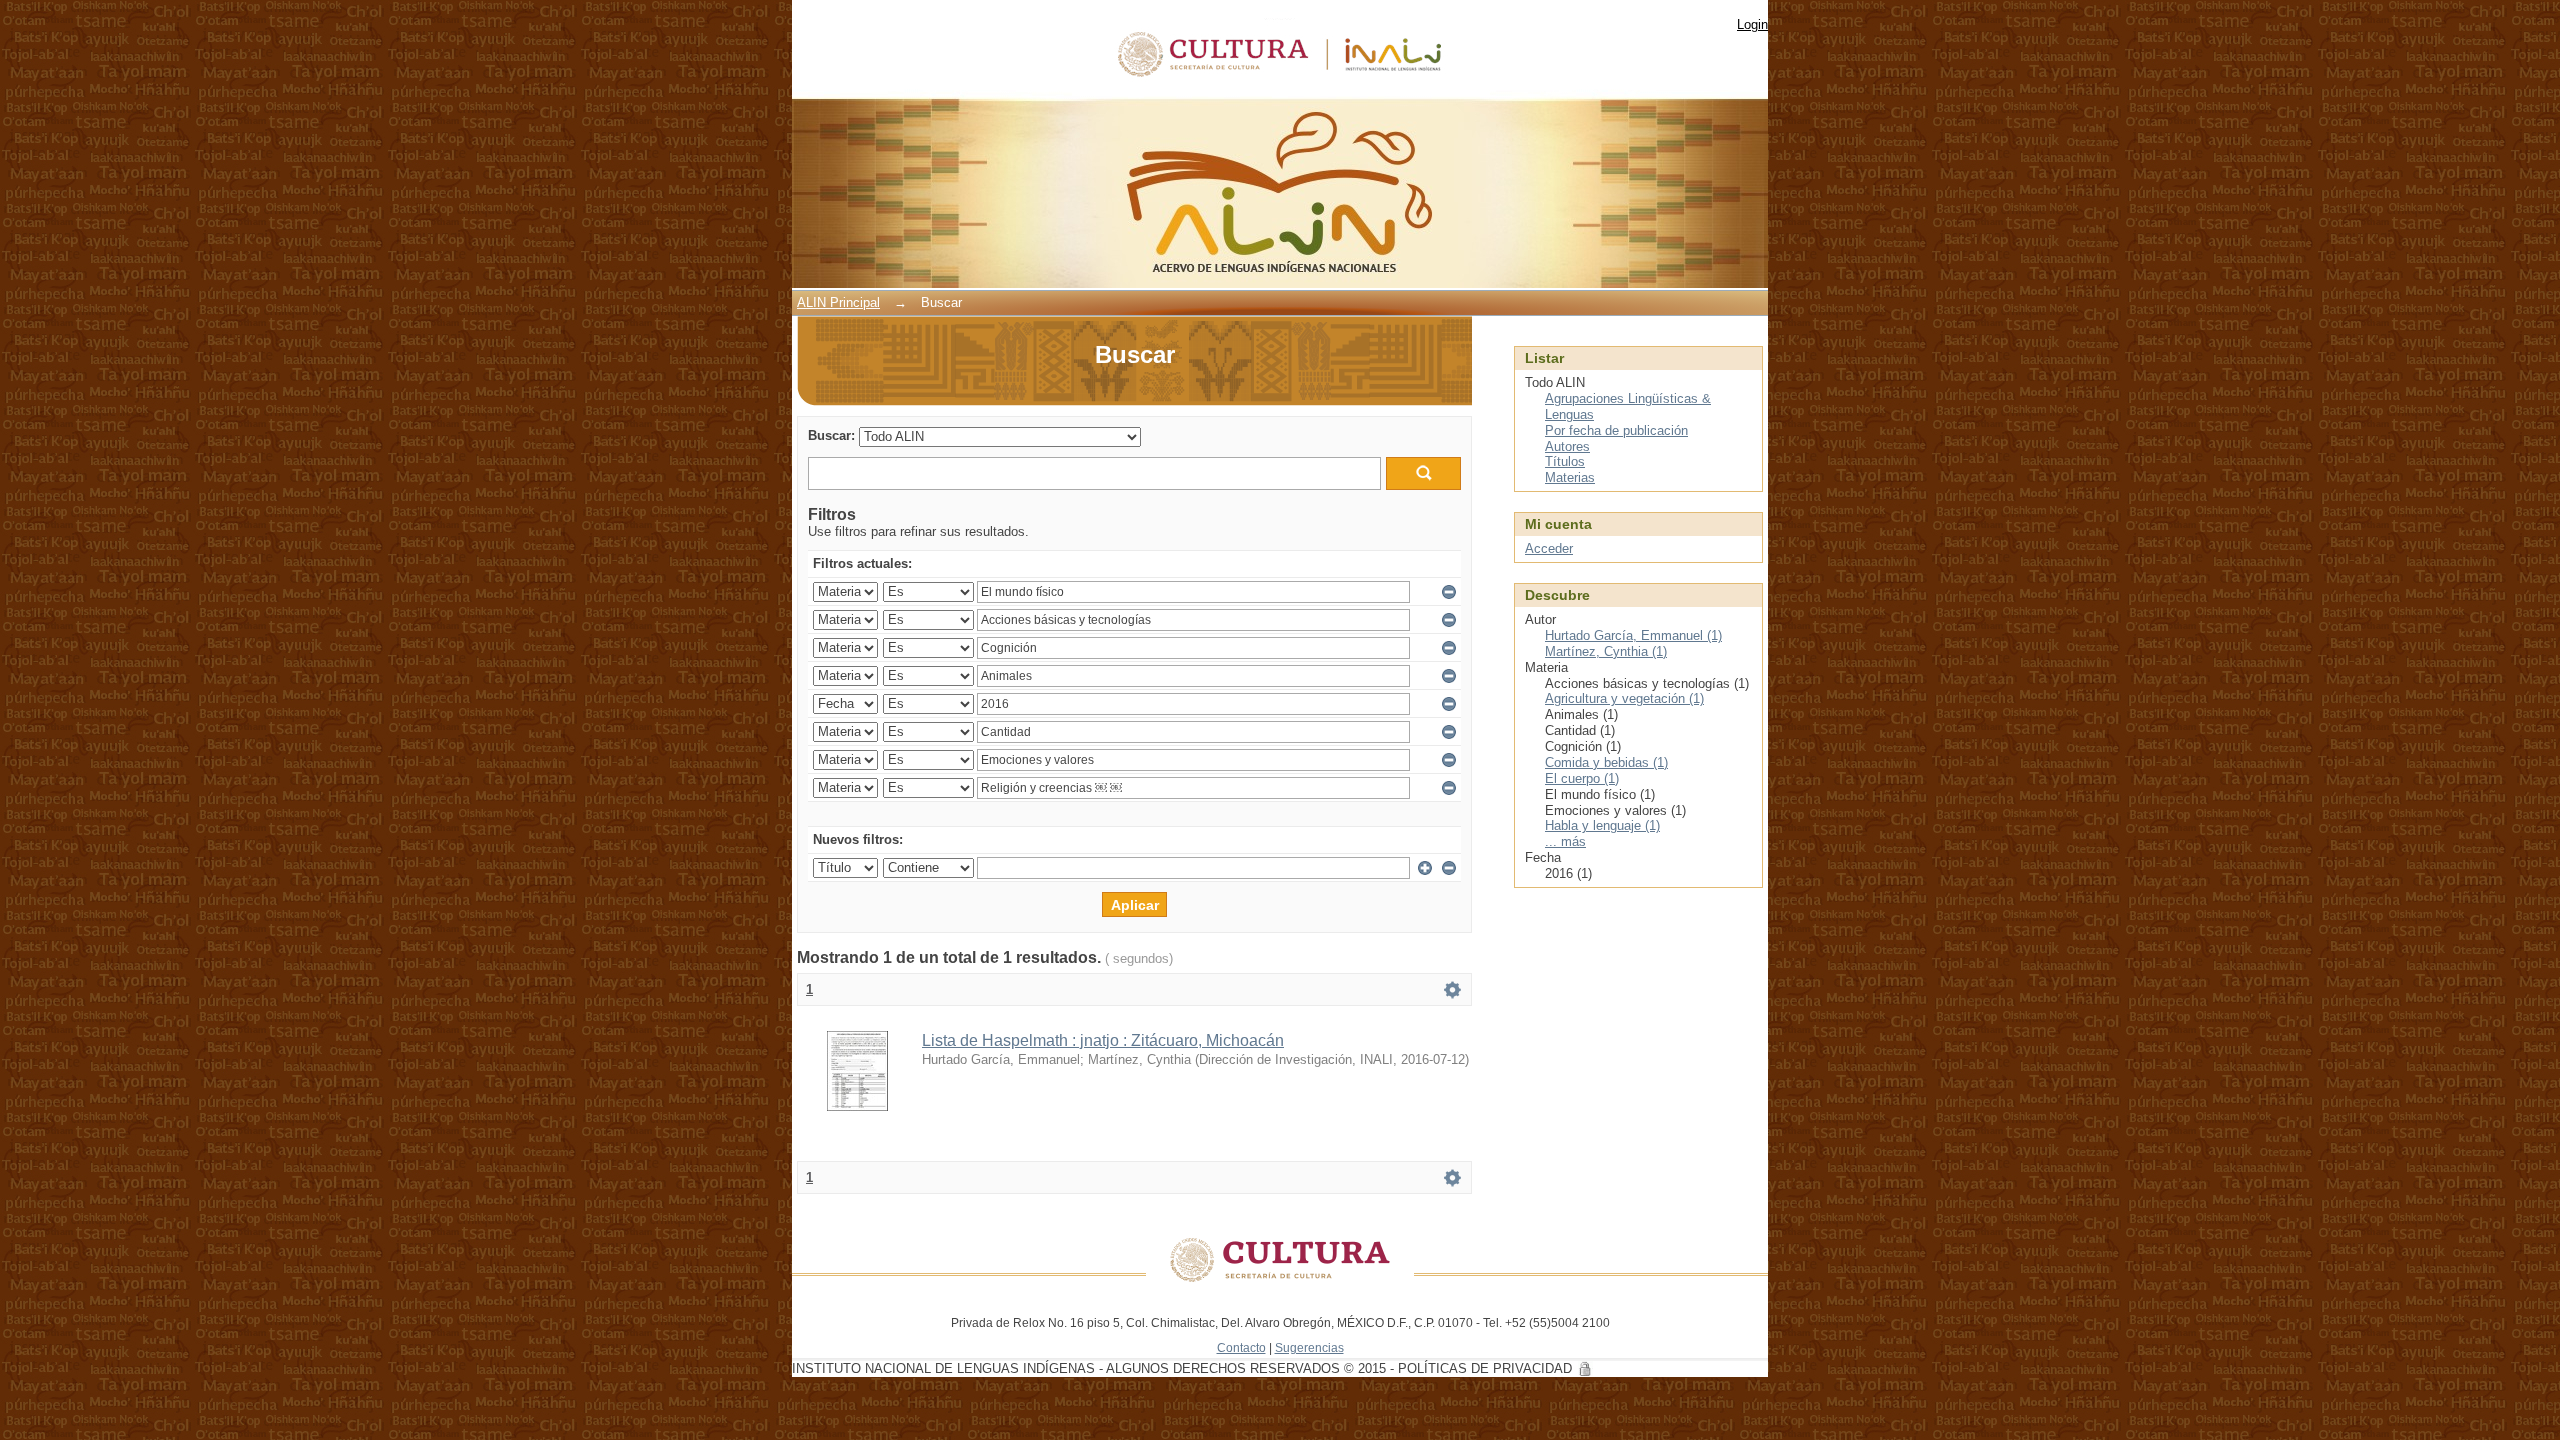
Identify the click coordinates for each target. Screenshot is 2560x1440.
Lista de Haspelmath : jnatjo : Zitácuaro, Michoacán (1103, 1040)
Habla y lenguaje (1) (1602, 825)
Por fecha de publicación (1616, 430)
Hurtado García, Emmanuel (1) (1633, 635)
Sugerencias (1309, 1347)
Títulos (1565, 461)
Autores (1567, 446)
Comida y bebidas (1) (1606, 762)
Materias (1570, 477)
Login (1752, 24)
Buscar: (831, 435)
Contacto (1241, 1347)
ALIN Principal (838, 302)
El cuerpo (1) (1582, 778)
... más (1565, 841)
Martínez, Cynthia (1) (1606, 651)
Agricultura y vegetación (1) (1624, 698)
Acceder (1549, 548)
